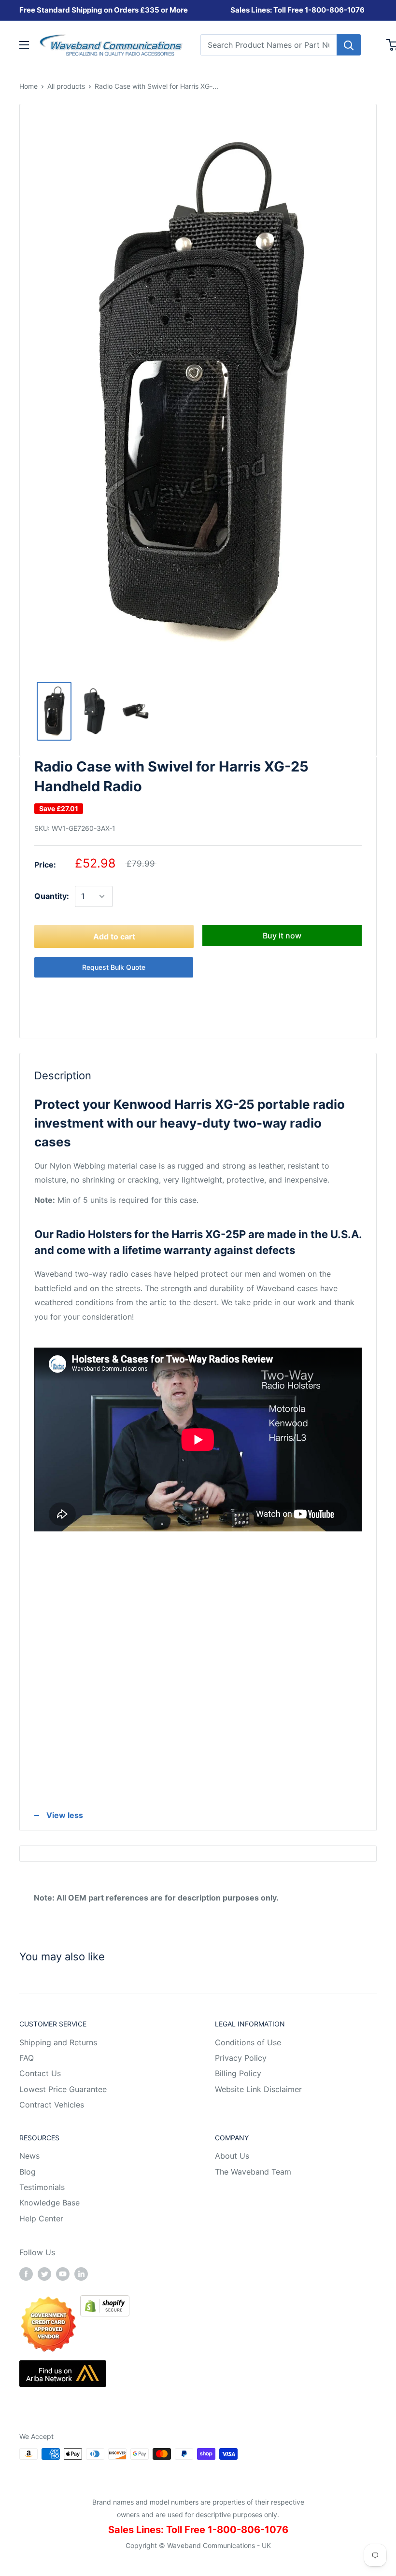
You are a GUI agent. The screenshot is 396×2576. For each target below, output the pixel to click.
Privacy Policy (241, 2058)
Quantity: (52, 896)
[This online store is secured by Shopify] (105, 2302)
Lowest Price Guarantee (63, 2089)
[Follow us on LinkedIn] (81, 2273)
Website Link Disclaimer (258, 2089)
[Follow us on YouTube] (63, 2273)
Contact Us (40, 2073)
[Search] (349, 45)
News (29, 2156)
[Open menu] (24, 45)
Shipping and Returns (58, 2042)
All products (66, 86)
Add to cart (114, 937)
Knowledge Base (49, 2203)
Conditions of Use (248, 2042)
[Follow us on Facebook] (26, 2273)
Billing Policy (238, 2073)
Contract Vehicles (52, 2105)
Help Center (41, 2218)
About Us (232, 2156)
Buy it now (282, 936)
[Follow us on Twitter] (44, 2273)
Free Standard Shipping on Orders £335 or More (104, 10)
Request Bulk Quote (114, 967)
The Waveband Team (253, 2172)
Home (28, 86)
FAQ (27, 2058)
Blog (28, 2172)
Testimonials (42, 2187)
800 (319, 10)
